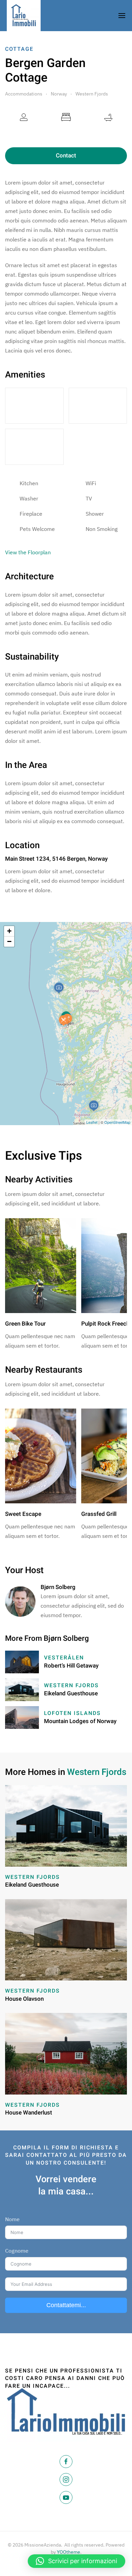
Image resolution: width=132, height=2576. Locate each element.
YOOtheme (69, 2552)
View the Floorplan (28, 552)
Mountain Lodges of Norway (80, 1721)
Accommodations (24, 94)
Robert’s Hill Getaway (71, 1666)
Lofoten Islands (72, 1713)
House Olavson (24, 1999)
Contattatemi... (66, 2305)
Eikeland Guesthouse (71, 1693)
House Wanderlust (29, 2113)
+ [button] (9, 931)
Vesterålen (64, 1658)
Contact (66, 156)
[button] (76, 2561)
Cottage (19, 49)
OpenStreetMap (117, 1122)
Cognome (17, 2251)
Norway (59, 94)
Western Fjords (92, 94)
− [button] (9, 941)
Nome (12, 2219)
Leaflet (92, 1122)
